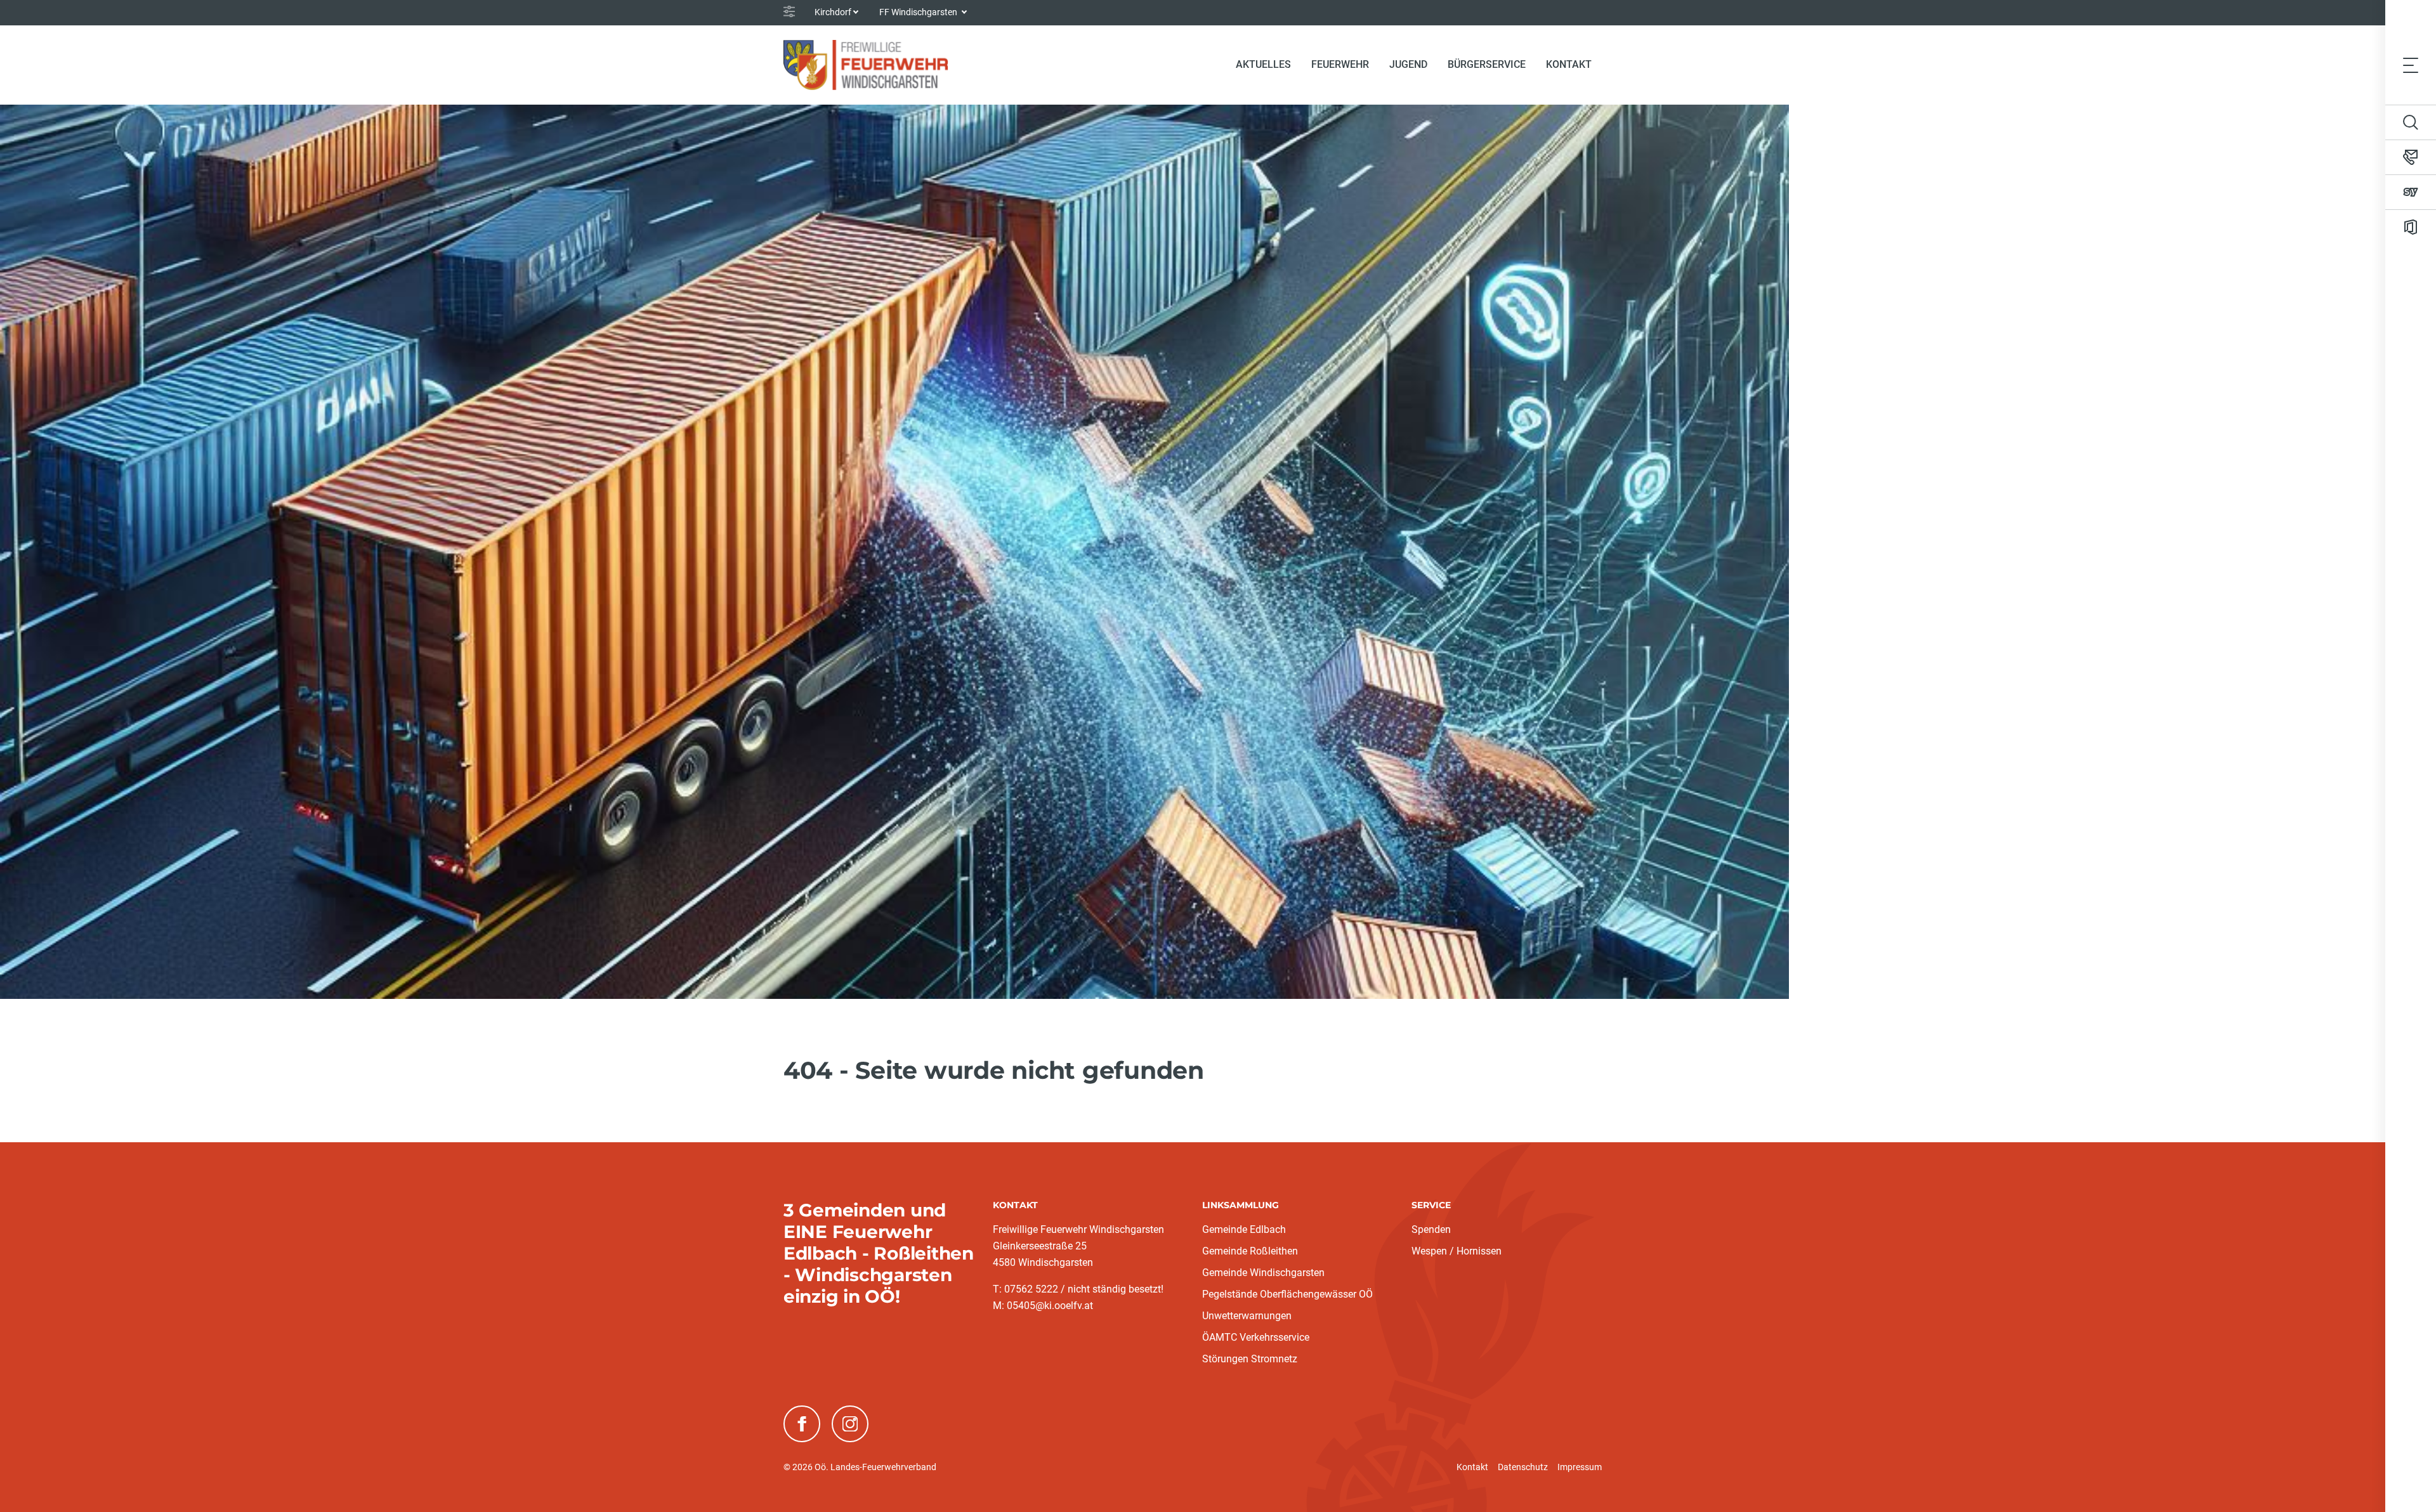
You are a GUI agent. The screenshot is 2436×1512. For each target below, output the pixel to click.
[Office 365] (2411, 227)
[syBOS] (2411, 192)
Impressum (1580, 1467)
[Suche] (2411, 122)
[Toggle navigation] (2411, 65)
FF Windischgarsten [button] (919, 12)
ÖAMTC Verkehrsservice (1256, 1337)
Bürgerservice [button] (1487, 64)
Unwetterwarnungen (1247, 1316)
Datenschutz (1523, 1467)
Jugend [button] (1408, 64)
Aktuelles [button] (1263, 64)
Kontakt (1569, 64)
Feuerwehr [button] (1340, 64)
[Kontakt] (2411, 157)
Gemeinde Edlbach (1244, 1229)
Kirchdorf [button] (833, 12)
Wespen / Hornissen (1457, 1251)
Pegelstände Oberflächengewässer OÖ (1287, 1294)
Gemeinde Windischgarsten (1263, 1273)
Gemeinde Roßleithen (1250, 1251)
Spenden (1431, 1229)
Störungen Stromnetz (1250, 1359)
